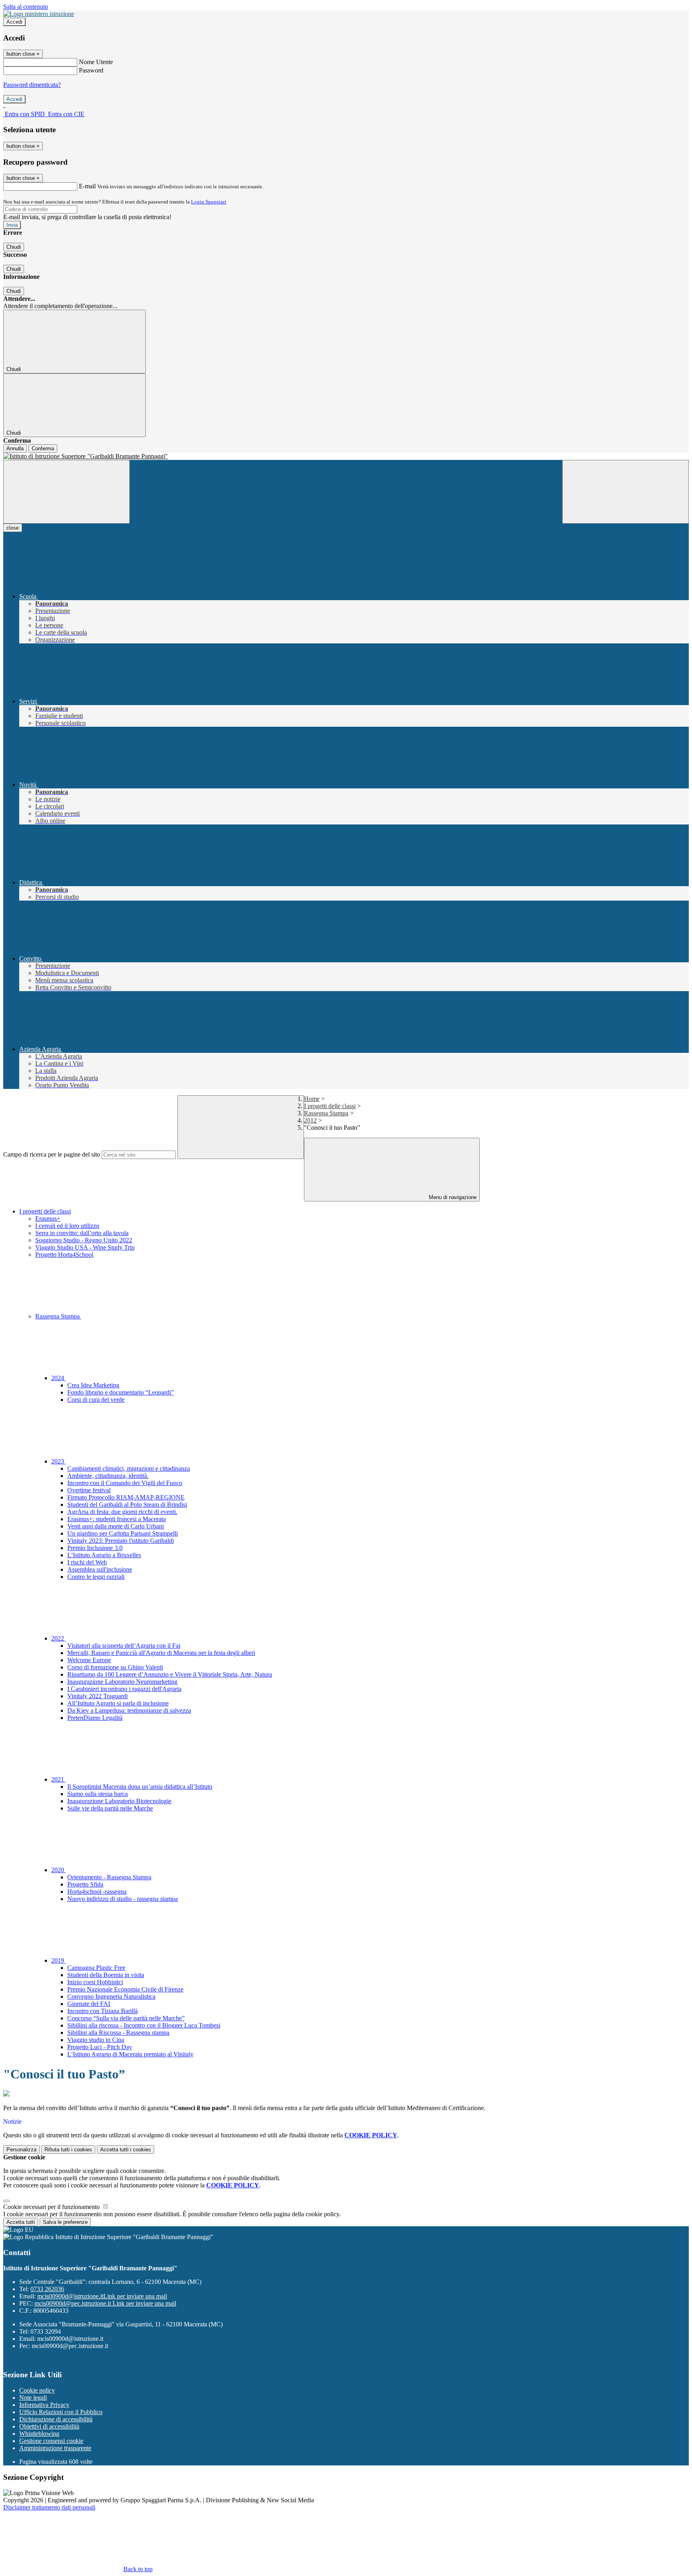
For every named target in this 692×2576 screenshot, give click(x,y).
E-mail (87, 186)
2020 (58, 1870)
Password (91, 70)
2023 (58, 1461)
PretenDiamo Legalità (95, 1718)
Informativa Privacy (44, 2405)
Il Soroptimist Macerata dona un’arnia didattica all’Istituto (140, 1787)
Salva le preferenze (65, 2222)
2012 (310, 1120)
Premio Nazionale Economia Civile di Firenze (125, 1989)
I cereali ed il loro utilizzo (67, 1226)
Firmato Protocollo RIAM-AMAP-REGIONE (126, 1497)
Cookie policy (37, 2390)
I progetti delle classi (330, 1106)
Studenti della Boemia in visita (106, 1975)
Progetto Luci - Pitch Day (100, 2047)
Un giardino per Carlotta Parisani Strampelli (123, 1533)
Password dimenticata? (32, 85)
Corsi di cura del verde (96, 1400)
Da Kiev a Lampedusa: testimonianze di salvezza (129, 1710)
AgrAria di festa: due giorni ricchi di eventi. (122, 1512)
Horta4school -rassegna (97, 1892)
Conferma (43, 448)
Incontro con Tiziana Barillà (103, 2011)
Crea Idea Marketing (93, 1385)
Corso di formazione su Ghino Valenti (115, 1667)
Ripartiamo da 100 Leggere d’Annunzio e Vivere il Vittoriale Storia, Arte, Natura (170, 1674)
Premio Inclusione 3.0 (95, 1548)
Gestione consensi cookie (51, 2441)
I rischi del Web (87, 1562)
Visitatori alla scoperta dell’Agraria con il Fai (124, 1646)
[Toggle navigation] (66, 492)
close (13, 528)
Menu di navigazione (452, 1197)
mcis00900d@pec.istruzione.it (105, 2303)
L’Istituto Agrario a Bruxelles (104, 1555)
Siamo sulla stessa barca (98, 1794)
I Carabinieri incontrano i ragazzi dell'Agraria (124, 1689)
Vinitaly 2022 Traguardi (98, 1696)
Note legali (33, 2398)
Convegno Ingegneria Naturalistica (111, 1997)
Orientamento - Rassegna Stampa (109, 1877)
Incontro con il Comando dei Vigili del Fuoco (125, 1483)
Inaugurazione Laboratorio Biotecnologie (119, 1801)
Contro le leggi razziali (96, 1577)
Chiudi (14, 247)
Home (312, 1099)
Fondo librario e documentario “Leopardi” (121, 1392)
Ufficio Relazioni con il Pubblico (61, 2412)
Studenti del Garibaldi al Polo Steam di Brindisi (127, 1505)
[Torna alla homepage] (346, 456)
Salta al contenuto (26, 7)
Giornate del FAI (89, 2004)
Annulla (15, 448)
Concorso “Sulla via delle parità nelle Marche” (126, 2018)
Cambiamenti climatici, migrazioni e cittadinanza (129, 1468)
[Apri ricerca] (626, 492)
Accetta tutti (126, 2150)
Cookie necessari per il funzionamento (52, 2207)
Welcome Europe (89, 1660)
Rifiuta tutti (68, 2150)
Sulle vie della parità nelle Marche (110, 1808)
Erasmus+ (48, 1218)
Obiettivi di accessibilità (49, 2426)
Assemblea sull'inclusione (100, 1569)
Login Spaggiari (209, 202)
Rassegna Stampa (326, 1113)
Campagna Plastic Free (96, 1968)
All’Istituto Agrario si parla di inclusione (118, 1703)
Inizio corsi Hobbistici (95, 1982)
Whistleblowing (39, 2434)
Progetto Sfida (85, 1884)
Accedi (14, 22)
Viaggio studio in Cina (96, 2040)
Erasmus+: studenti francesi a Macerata (117, 1519)
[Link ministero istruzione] (39, 14)
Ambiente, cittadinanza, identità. (108, 1476)
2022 (58, 1638)
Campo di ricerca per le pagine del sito (52, 1154)
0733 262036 (47, 2289)
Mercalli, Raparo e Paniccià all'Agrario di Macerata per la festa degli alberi (161, 1653)
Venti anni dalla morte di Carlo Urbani (116, 1526)
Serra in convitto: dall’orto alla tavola (82, 1233)
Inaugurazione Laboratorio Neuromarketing (122, 1682)
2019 (58, 1960)
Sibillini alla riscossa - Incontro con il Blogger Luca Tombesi (144, 2025)
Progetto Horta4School (64, 1255)
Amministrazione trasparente (55, 2448)
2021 (58, 1779)
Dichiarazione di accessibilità (56, 2419)
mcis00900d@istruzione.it (102, 2296)
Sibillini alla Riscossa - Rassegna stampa (118, 2033)
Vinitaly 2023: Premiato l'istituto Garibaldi (121, 1541)
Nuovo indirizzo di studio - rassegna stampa (123, 1899)
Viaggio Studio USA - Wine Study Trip (85, 1247)
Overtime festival (89, 1490)
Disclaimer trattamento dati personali (49, 2507)
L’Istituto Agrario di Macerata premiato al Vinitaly (130, 2054)
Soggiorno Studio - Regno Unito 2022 (84, 1240)
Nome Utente (96, 62)
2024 (58, 1378)
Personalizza (21, 2150)
